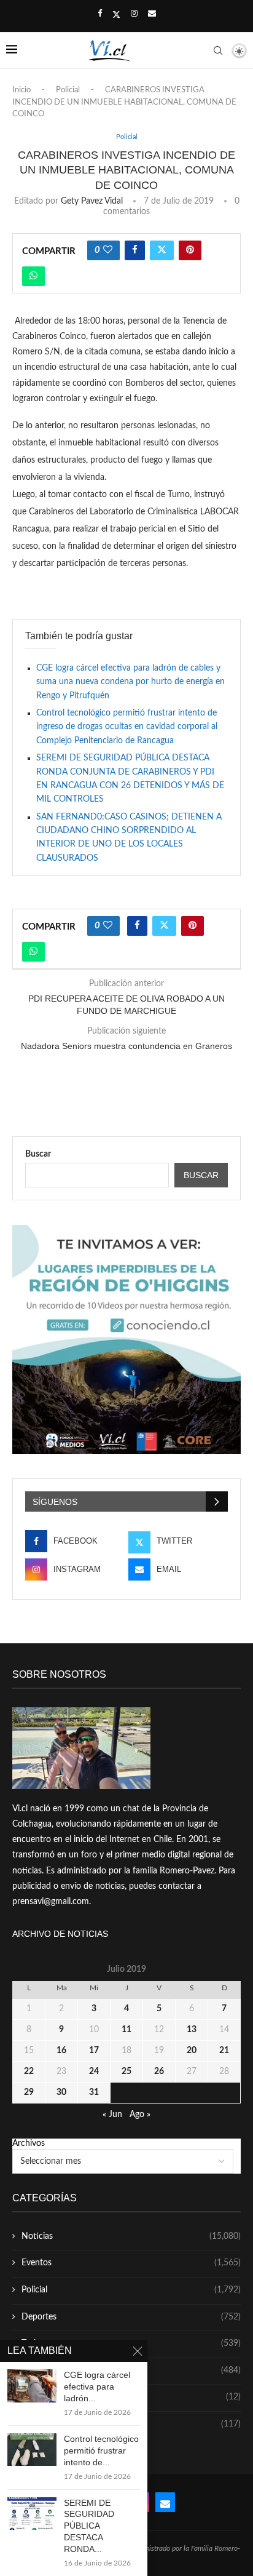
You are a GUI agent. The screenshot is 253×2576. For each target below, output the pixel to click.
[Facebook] (100, 14)
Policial (68, 90)
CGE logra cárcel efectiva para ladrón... (97, 2387)
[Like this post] (108, 250)
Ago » (140, 2115)
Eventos (131, 2263)
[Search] (218, 50)
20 (192, 2051)
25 (126, 2072)
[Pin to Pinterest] (190, 250)
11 (126, 2030)
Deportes (131, 2317)
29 (29, 2092)
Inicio (21, 90)
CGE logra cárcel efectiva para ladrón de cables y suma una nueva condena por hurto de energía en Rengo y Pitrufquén (130, 682)
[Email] (152, 14)
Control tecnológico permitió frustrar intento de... (101, 2450)
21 (224, 2051)
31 (94, 2092)
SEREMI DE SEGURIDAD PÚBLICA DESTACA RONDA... (89, 2526)
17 (94, 2051)
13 (192, 2030)
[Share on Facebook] (135, 250)
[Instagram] (134, 14)
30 (61, 2092)
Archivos (29, 2143)
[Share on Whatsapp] (33, 276)
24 (94, 2072)
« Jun (112, 2115)
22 (29, 2072)
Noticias (131, 2236)
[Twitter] (116, 15)
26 (159, 2072)
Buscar (38, 1154)
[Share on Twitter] (162, 250)
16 (61, 2051)
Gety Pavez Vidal (92, 201)
